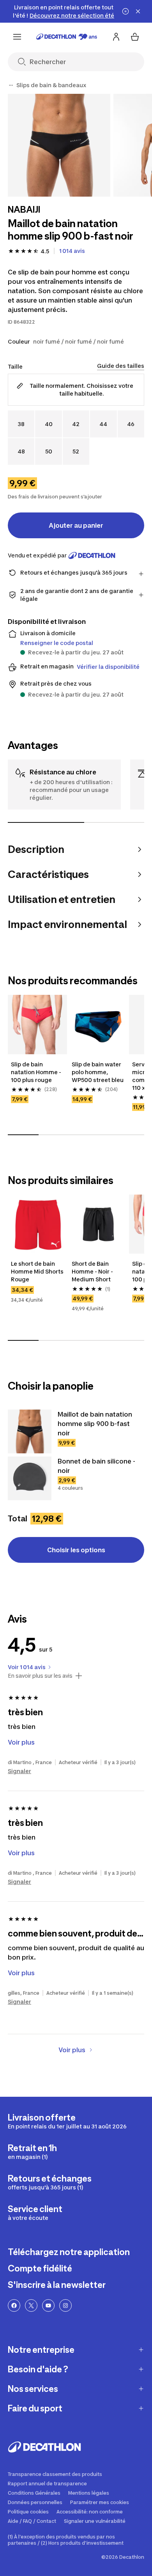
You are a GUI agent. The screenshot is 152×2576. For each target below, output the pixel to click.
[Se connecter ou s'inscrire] (116, 37)
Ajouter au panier (76, 525)
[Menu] (17, 37)
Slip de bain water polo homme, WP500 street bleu (98, 1072)
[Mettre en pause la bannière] (125, 11)
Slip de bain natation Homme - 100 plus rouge (37, 1072)
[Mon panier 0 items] (135, 37)
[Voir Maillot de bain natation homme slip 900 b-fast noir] (30, 1431)
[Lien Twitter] (31, 2306)
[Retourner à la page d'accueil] (67, 37)
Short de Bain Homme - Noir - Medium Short (93, 1271)
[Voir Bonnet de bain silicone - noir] (30, 1478)
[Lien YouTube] (48, 2306)
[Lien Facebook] (14, 2306)
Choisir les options (76, 1550)
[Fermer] (138, 11)
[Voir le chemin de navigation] (11, 85)
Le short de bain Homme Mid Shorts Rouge (37, 1271)
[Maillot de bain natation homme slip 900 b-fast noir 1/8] (59, 145)
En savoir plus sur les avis (40, 1676)
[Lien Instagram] (65, 2306)
